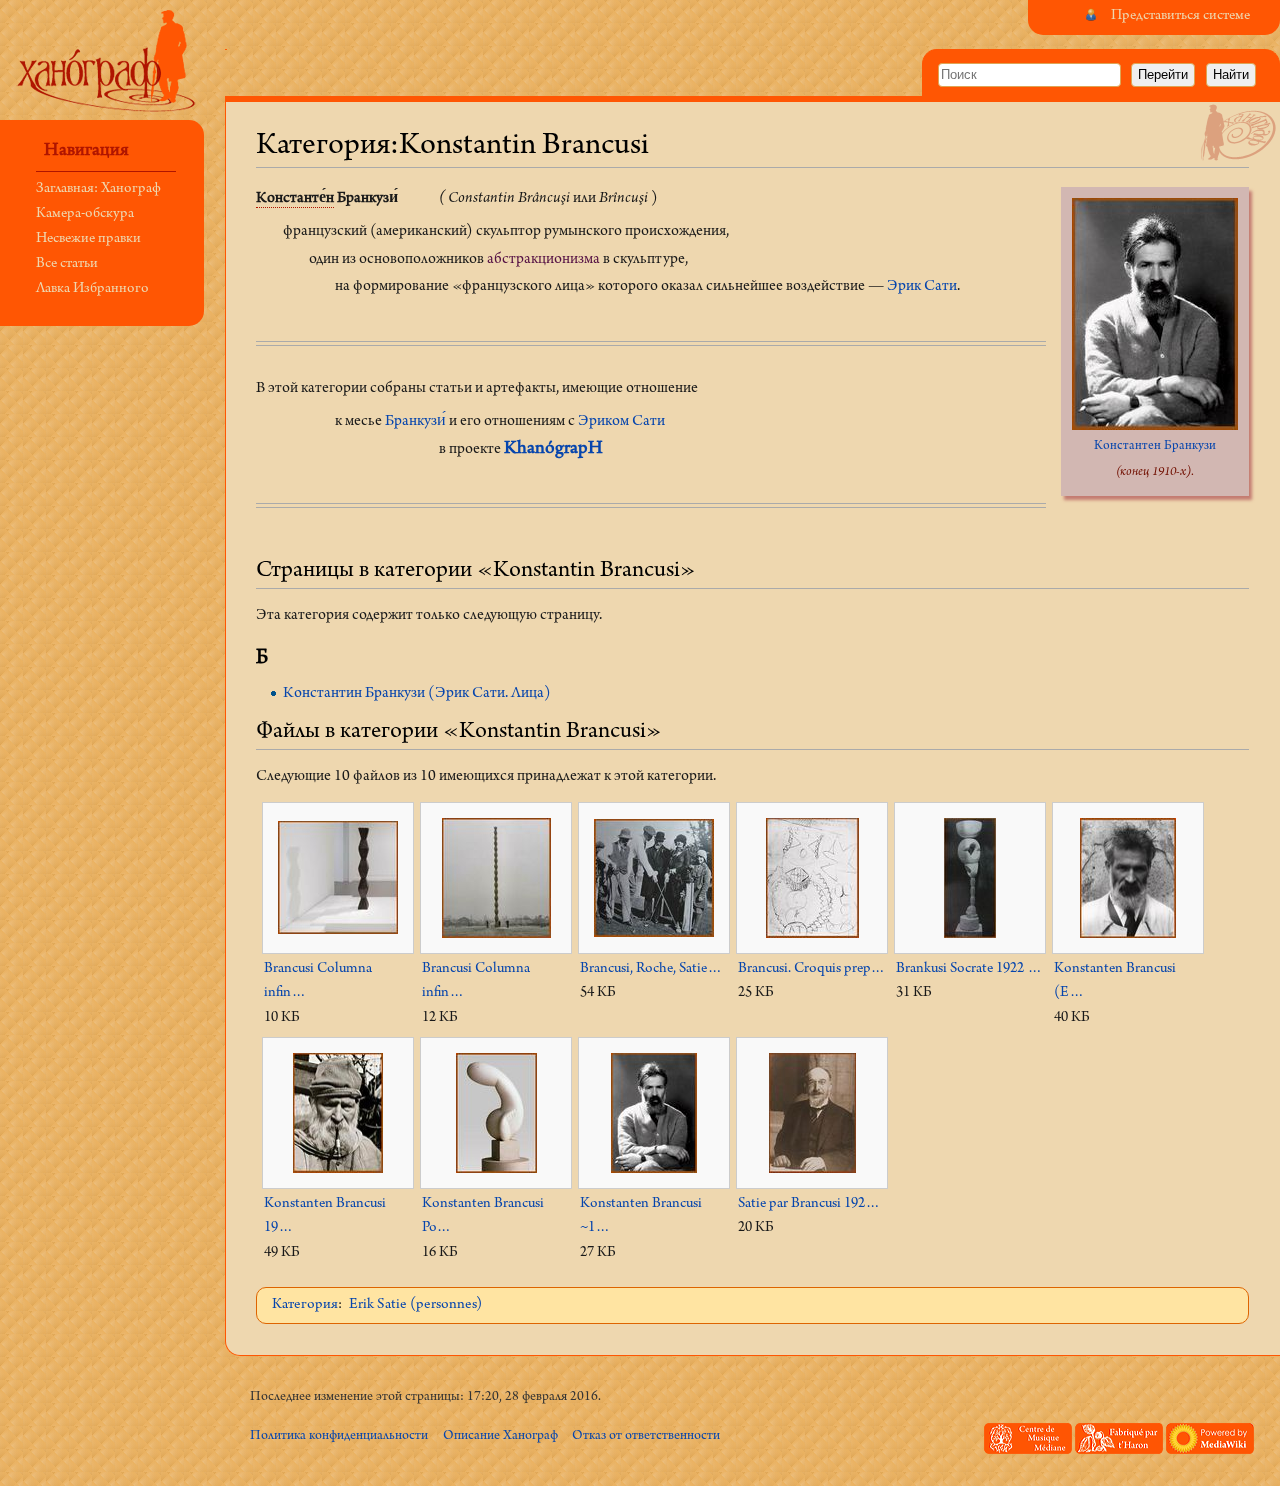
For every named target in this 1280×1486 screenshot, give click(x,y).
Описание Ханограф (500, 1436)
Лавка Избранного (92, 289)
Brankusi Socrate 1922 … (969, 969)
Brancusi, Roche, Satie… (651, 969)
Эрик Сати (922, 287)
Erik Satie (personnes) (415, 1305)
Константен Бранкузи (1155, 446)
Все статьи (67, 264)
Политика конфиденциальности (339, 1436)
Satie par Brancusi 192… (809, 1204)
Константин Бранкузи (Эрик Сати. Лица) (417, 694)
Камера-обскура (85, 214)
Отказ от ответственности (646, 1436)
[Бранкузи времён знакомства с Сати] (1155, 314)
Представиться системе (1180, 16)
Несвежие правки (88, 239)
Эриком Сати (621, 422)
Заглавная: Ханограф (98, 189)
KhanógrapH (553, 449)
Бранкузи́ (415, 422)
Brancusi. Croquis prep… (811, 969)
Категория (305, 1305)
